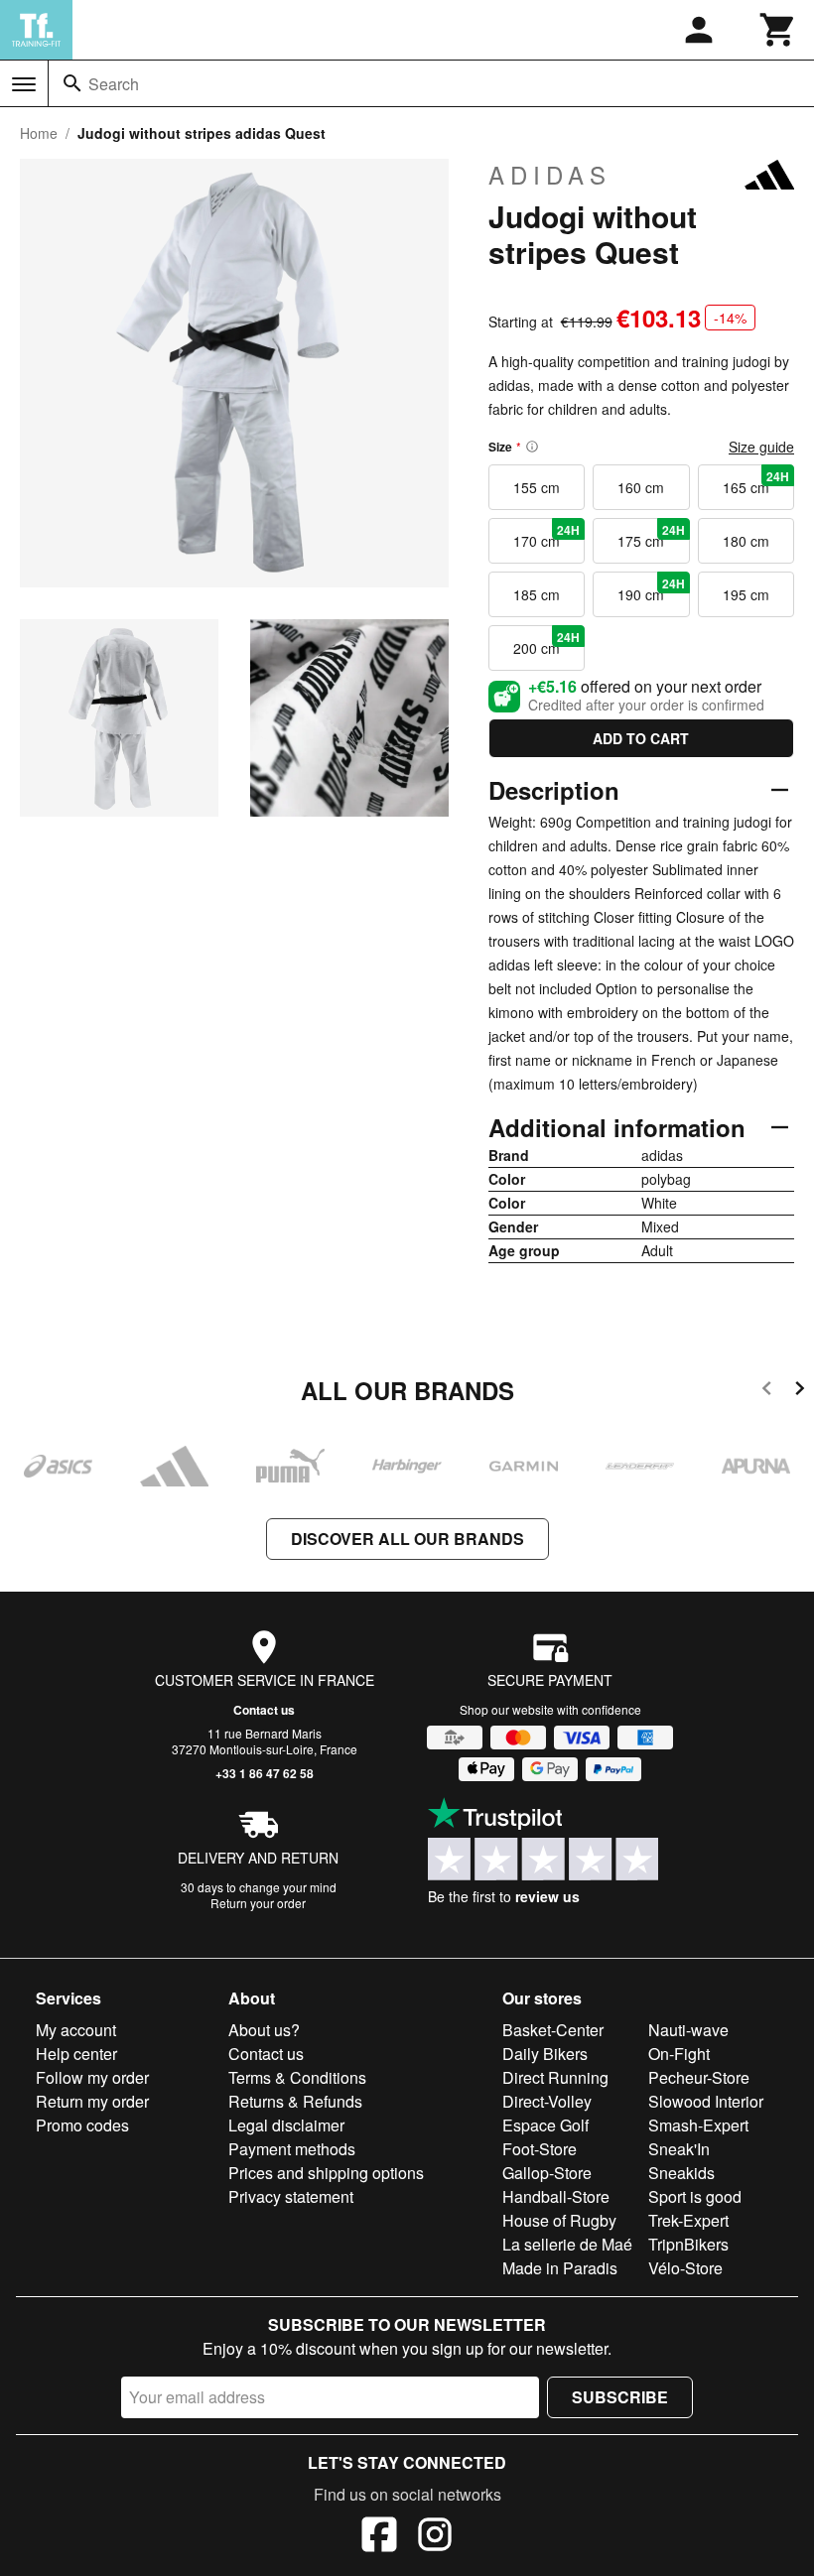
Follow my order (92, 2077)
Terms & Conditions (297, 2077)
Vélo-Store (685, 2268)
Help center (76, 2054)
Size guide (761, 447)
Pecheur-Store (699, 2077)
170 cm (546, 536)
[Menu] (24, 84)
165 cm (756, 482)
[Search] (72, 83)
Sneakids (681, 2173)
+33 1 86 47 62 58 (265, 1773)
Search (114, 84)
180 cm (746, 541)
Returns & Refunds (295, 2101)
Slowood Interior (706, 2101)
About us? (264, 2030)
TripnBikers (688, 2244)
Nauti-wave (688, 2030)
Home (39, 133)
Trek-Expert (688, 2220)
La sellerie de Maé (567, 2244)
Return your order (258, 1903)
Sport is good (695, 2196)
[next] (800, 1392)
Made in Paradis (560, 2268)
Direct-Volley (547, 2101)
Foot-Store (540, 2149)
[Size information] (532, 447)
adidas (550, 175)
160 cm (641, 487)
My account (76, 2030)
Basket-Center (553, 2030)
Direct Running (555, 2077)
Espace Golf (545, 2125)
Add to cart (641, 738)
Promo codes (82, 2125)
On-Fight (679, 2054)
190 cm (651, 589)
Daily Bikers (545, 2054)
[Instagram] (435, 2537)
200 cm (546, 643)
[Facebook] (379, 2537)
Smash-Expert (698, 2125)
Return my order (92, 2101)
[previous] (767, 1392)
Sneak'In (679, 2149)
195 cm (746, 594)
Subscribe (620, 2397)
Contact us (264, 1710)
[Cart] (778, 30)
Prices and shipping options (326, 2173)
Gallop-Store (547, 2173)
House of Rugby (559, 2220)
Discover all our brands (407, 1539)
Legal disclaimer (286, 2125)
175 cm (651, 536)
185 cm (537, 594)
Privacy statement (291, 2196)
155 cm (537, 487)
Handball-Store (556, 2196)
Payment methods (292, 2149)
